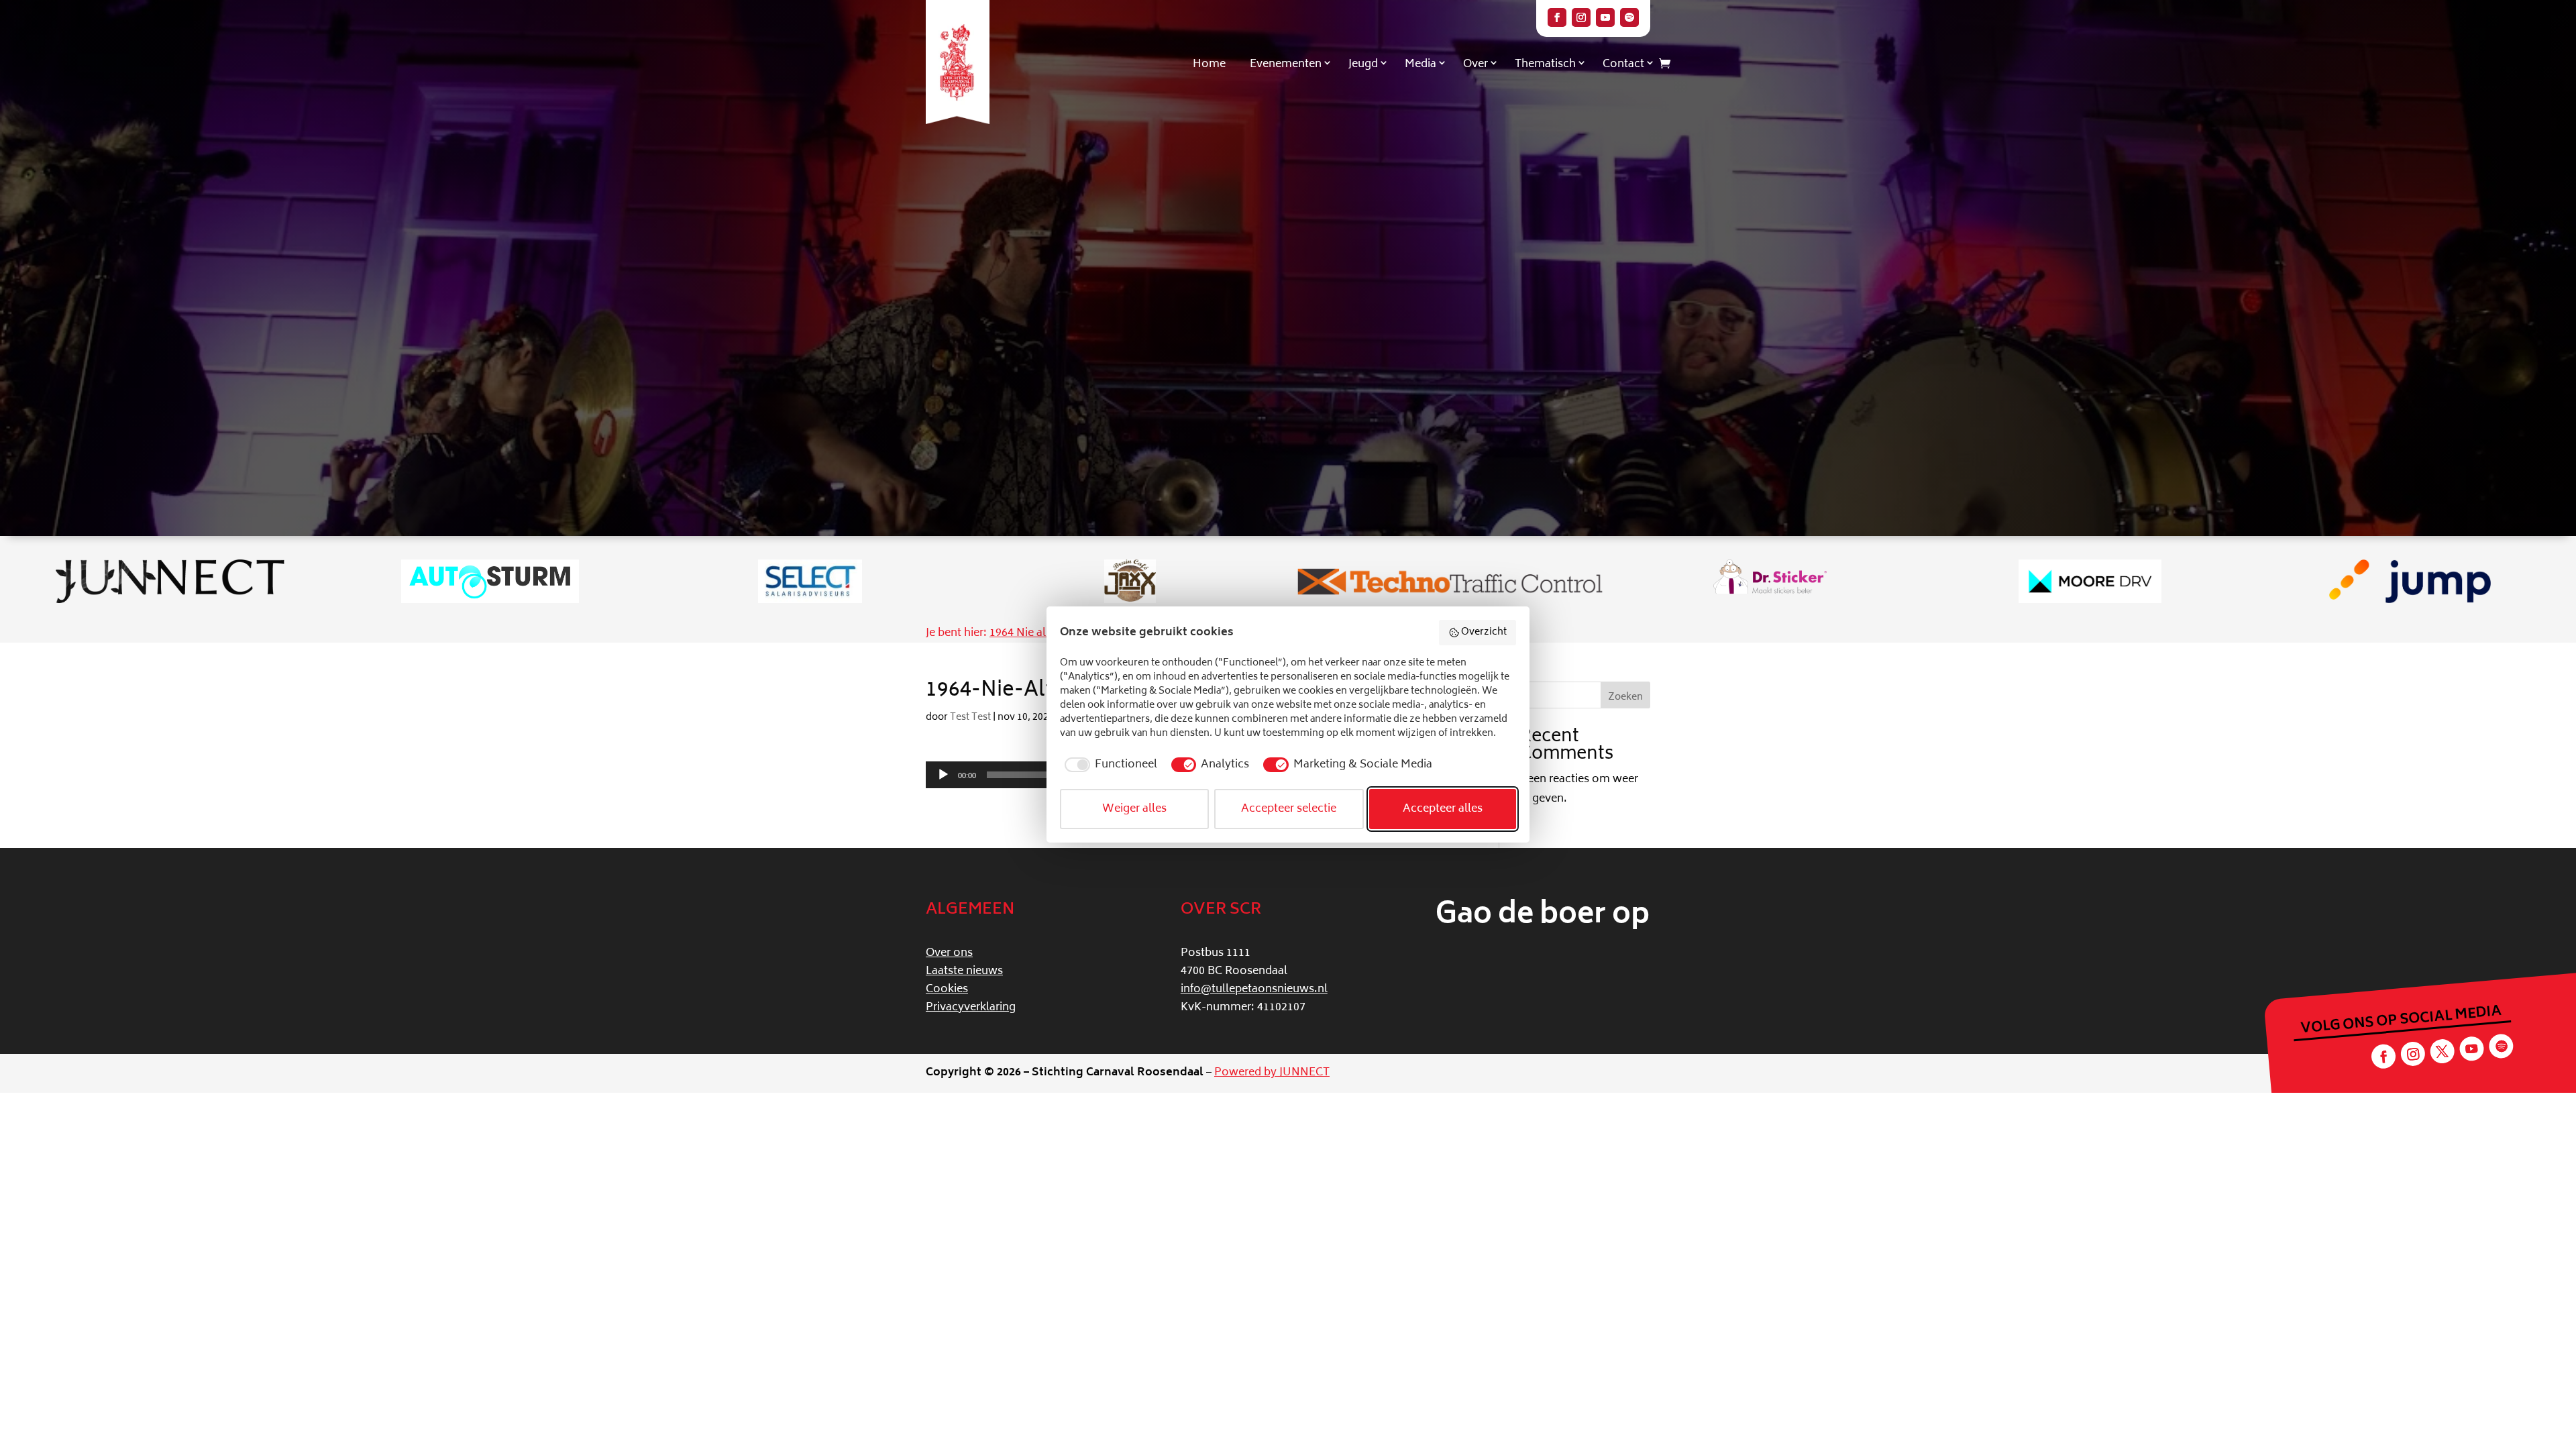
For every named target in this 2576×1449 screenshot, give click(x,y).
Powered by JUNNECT (1272, 1073)
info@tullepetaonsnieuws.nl (1254, 989)
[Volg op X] (2442, 1052)
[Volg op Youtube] (1605, 17)
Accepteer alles (1443, 809)
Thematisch (1545, 64)
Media (1420, 64)
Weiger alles (1134, 809)
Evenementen (1286, 64)
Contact (1623, 64)
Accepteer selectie (1289, 809)
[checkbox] (1109, 765)
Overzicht (1484, 632)
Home (1209, 64)
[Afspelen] (943, 775)
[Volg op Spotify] (1629, 17)
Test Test (970, 717)
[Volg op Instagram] (1581, 17)
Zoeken (1625, 697)
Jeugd (1363, 64)
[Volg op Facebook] (1557, 17)
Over (1475, 64)
